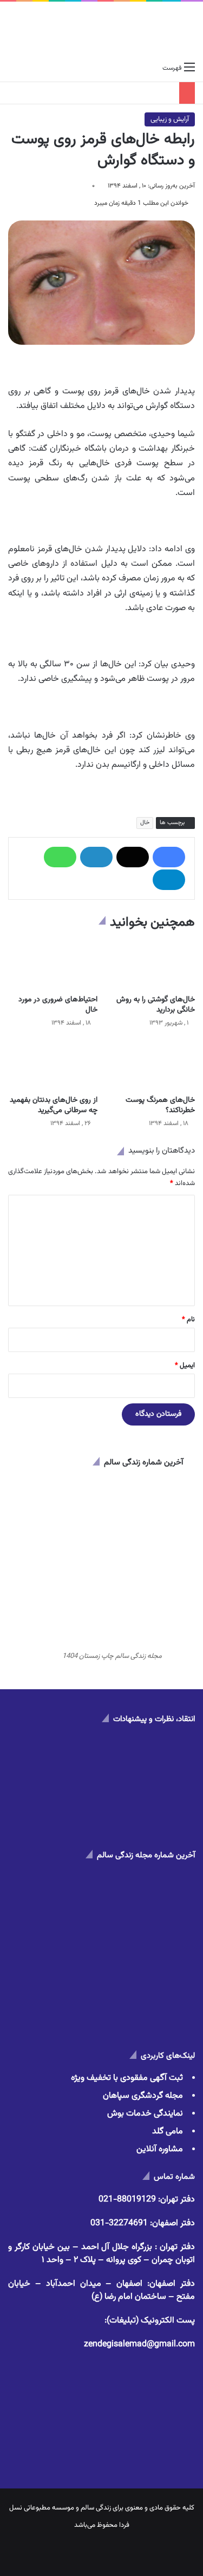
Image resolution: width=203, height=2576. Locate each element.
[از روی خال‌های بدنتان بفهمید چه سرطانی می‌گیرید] (53, 1065)
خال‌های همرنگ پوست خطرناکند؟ (160, 1105)
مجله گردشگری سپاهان (143, 2096)
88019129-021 (127, 2200)
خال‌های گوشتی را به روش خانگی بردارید (156, 1005)
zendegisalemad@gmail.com (139, 2344)
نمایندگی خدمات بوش (145, 2114)
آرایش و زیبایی (170, 119)
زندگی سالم (96, 2508)
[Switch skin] (32, 68)
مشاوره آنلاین (160, 2149)
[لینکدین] (96, 857)
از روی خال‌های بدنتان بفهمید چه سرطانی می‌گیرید (54, 1105)
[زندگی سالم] (101, 29)
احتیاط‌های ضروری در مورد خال (58, 1005)
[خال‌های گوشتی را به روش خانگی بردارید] (151, 965)
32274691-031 (119, 2223)
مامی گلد (168, 2132)
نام (188, 1320)
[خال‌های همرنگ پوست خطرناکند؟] (151, 1065)
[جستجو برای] (14, 68)
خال (145, 823)
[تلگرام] (169, 880)
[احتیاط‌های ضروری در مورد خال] (53, 965)
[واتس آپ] (60, 857)
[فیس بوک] (169, 857)
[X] (133, 857)
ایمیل (185, 1366)
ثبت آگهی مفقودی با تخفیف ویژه (127, 2078)
